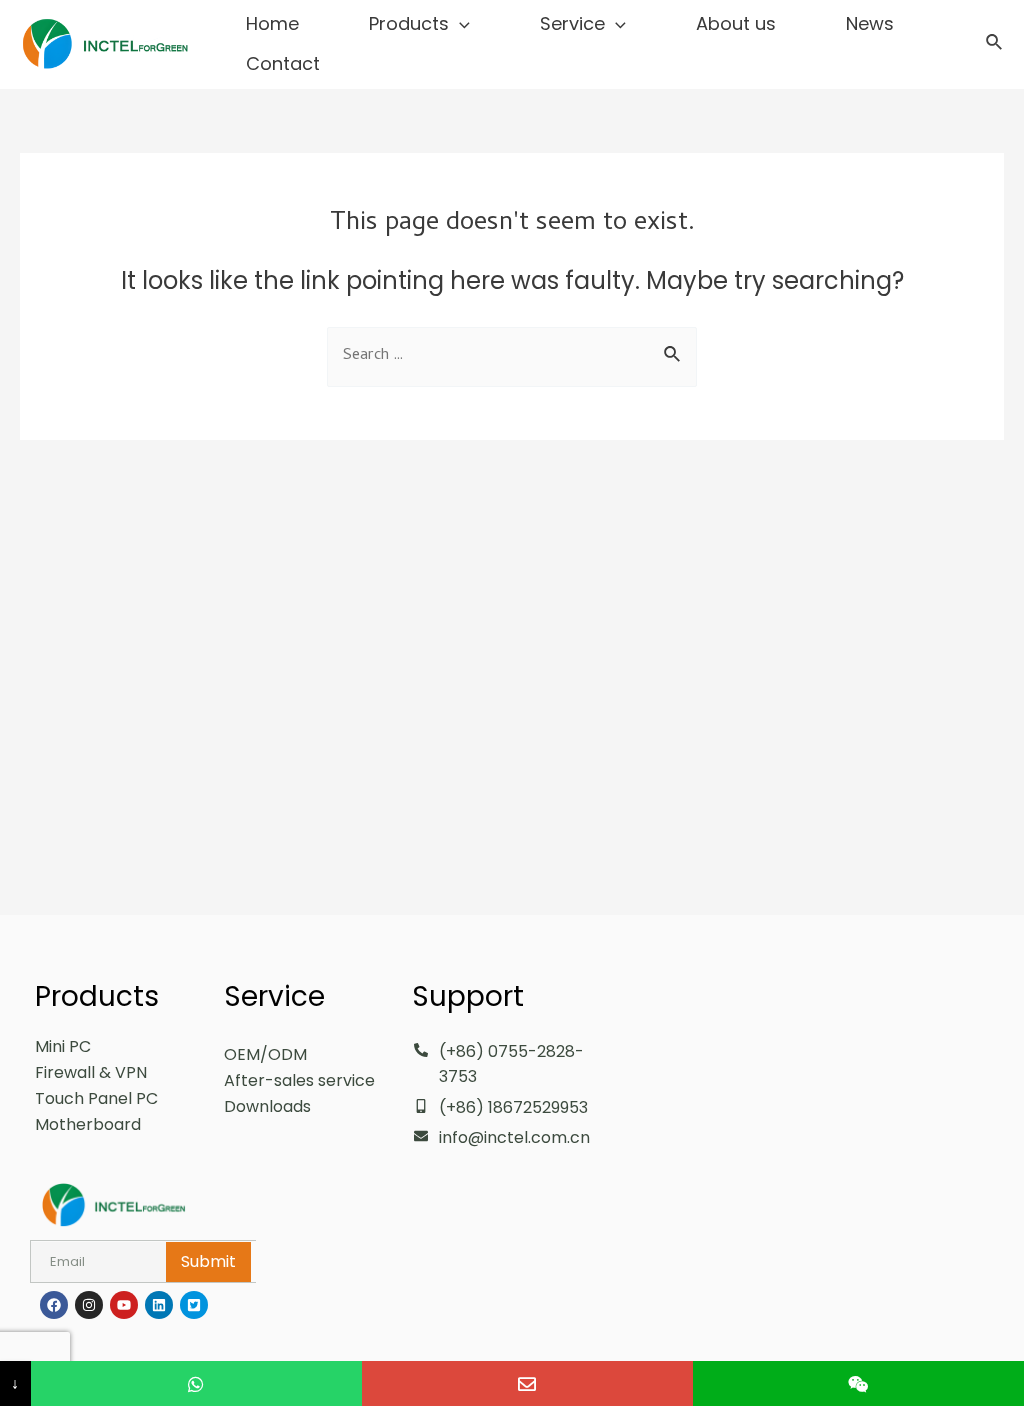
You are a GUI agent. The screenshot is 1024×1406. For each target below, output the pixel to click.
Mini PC (63, 1046)
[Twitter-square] (194, 1305)
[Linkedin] (159, 1305)
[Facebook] (54, 1305)
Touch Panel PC (96, 1098)
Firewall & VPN (91, 1072)
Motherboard (88, 1124)
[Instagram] (89, 1305)
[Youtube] (124, 1305)
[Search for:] (512, 353)
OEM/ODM (265, 1054)
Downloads (267, 1106)
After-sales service (299, 1080)
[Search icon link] (995, 44)
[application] (459, 24)
